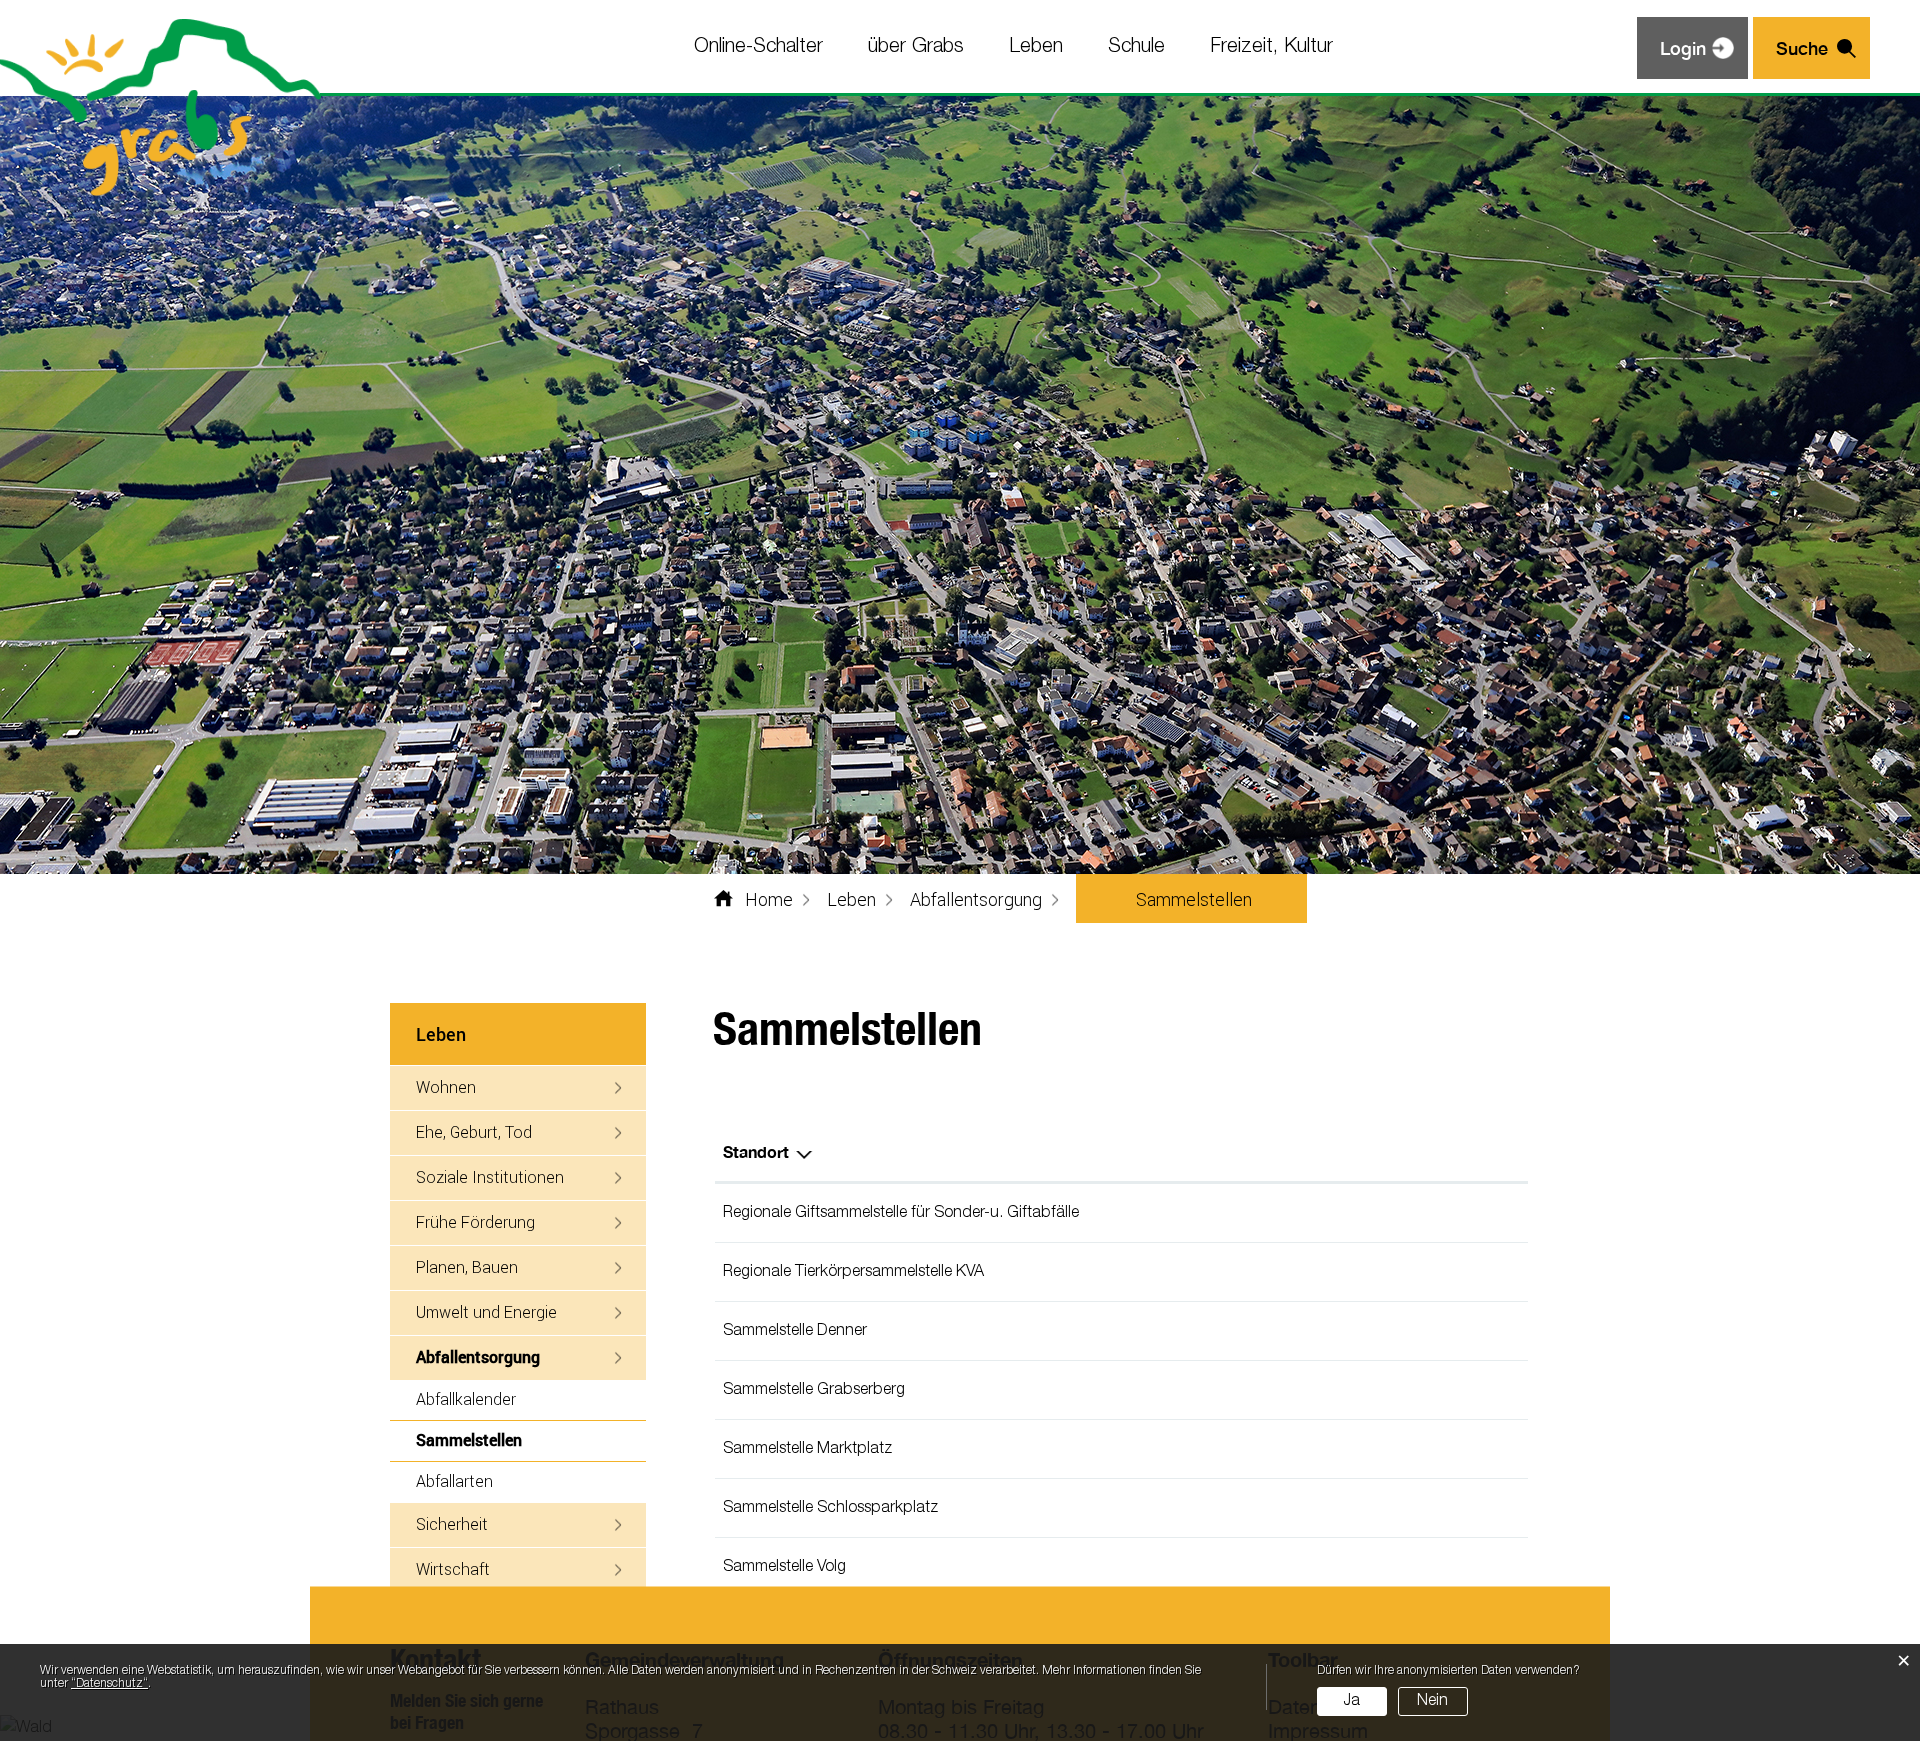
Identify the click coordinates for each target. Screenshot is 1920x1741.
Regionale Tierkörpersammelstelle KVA (853, 1272)
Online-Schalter (758, 47)
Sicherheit (452, 1523)
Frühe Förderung (475, 1221)
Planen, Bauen (467, 1266)
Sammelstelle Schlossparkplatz (830, 1508)
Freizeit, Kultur (1271, 47)
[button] (851, 899)
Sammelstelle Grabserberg (814, 1390)
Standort (756, 1151)
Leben (1036, 47)
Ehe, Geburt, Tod (474, 1131)
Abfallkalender (466, 1398)
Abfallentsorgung (478, 1356)
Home (769, 899)
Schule (1136, 47)
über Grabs (916, 47)
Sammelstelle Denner (795, 1331)
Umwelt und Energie (486, 1311)
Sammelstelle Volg (784, 1567)
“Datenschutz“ (109, 1683)
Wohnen (446, 1086)
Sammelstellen (515, 1439)
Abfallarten (454, 1480)
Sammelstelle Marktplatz (807, 1449)
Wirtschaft (453, 1568)
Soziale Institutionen (490, 1176)
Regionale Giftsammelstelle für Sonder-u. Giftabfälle (901, 1213)
